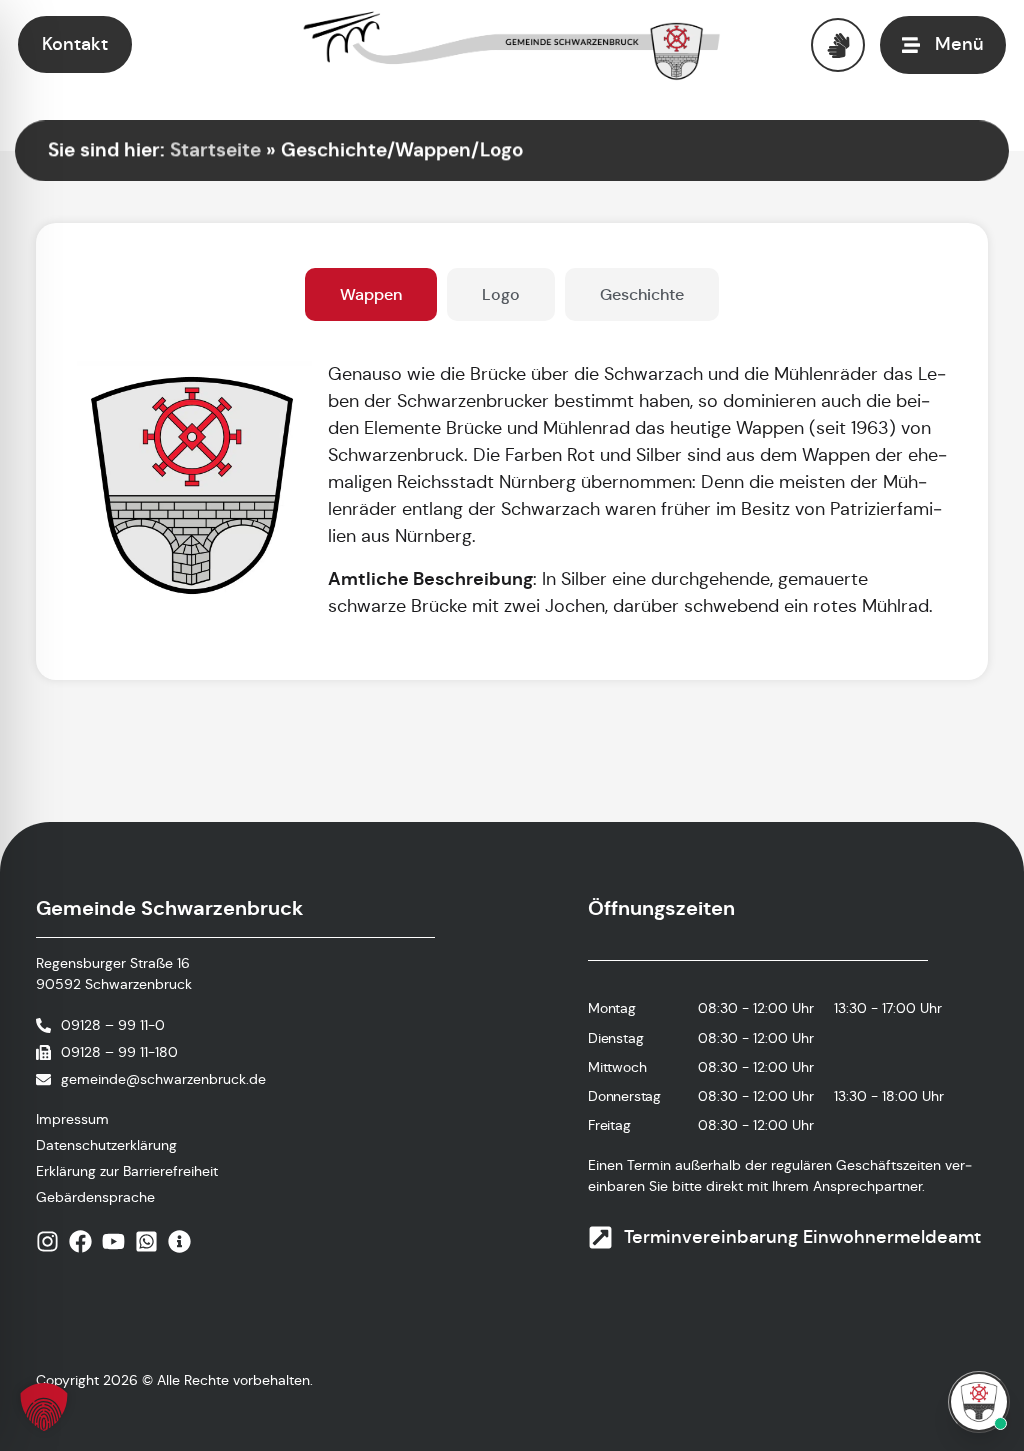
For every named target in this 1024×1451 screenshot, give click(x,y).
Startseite (215, 149)
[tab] (371, 294)
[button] (44, 1407)
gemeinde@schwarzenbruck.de (163, 1079)
